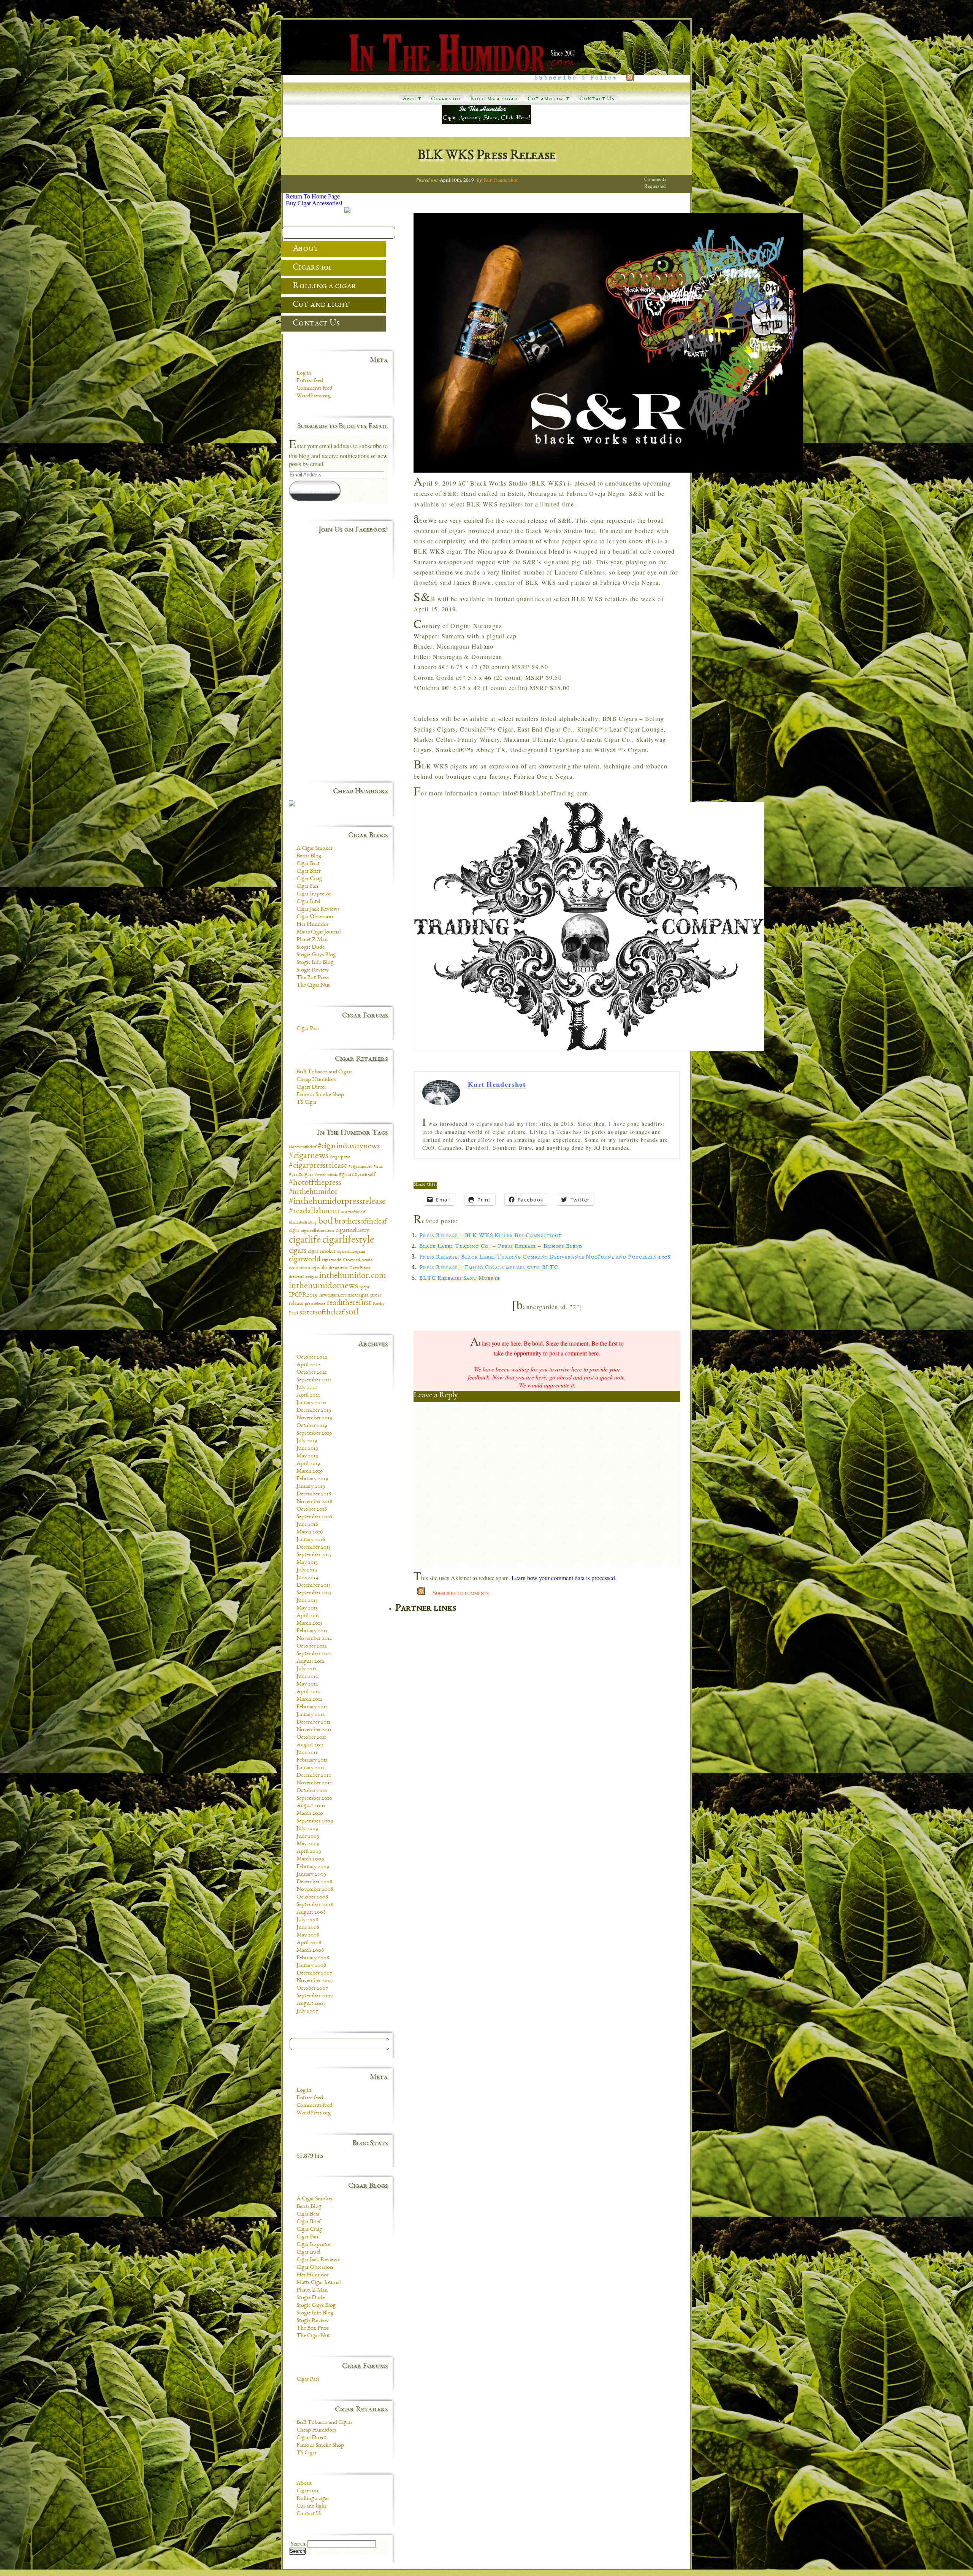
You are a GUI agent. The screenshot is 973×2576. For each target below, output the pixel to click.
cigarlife (305, 1240)
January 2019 (311, 1487)
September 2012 (314, 1654)
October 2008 (312, 1897)
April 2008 (309, 1943)
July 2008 (307, 1920)
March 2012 (310, 1700)
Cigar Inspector (314, 894)
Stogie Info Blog (315, 963)
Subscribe (315, 490)
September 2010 (314, 1798)
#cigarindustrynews (349, 1146)
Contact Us (597, 99)
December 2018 (314, 1494)
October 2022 (312, 1357)
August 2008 (311, 1913)
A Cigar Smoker (315, 849)
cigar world (332, 1260)
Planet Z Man (312, 940)
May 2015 (307, 1563)
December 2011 (313, 1722)
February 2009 (313, 1867)
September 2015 (314, 1555)
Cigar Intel (308, 902)
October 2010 (312, 1791)
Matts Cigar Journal (319, 932)
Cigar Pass (308, 1029)
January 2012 (311, 1715)
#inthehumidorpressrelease (337, 1202)
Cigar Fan (307, 887)
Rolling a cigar (494, 99)
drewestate (338, 1268)
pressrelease (315, 1304)
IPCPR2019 (303, 1295)
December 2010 (314, 1776)
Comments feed (314, 389)
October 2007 (312, 1989)
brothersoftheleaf (361, 1222)
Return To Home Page (313, 196)
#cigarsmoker (360, 1167)
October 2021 (312, 1373)
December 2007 (314, 1973)
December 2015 (314, 1548)
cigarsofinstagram (351, 1252)
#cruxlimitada (326, 1175)
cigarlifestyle (348, 1240)
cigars (298, 1251)
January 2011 (310, 1768)
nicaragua (358, 1295)
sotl (352, 1313)
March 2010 (310, 1814)
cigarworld (305, 1260)
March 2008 (310, 1951)
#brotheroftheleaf (303, 1147)
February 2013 (312, 1631)
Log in (304, 373)
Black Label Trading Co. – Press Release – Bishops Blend (501, 1247)
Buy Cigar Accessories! (314, 203)
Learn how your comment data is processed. (564, 1578)
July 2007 (307, 2011)
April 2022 (309, 1365)
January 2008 (311, 1966)
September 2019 (314, 1433)
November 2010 (315, 1783)
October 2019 (312, 1426)
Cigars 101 (446, 99)
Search (298, 2544)
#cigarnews (309, 1156)
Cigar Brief (309, 871)
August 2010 (311, 1806)
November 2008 (315, 1890)
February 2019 (312, 1479)
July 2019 (307, 1441)
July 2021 (307, 1388)
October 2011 (311, 1738)
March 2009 (310, 1859)
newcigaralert (333, 1295)
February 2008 (313, 1958)
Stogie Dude (311, 948)
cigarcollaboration (318, 1231)
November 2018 (314, 1502)
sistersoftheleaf (322, 1313)
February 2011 (312, 1760)
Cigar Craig (309, 879)
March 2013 (309, 1624)
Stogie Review (313, 970)
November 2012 (314, 1639)
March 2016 (310, 1532)
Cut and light (549, 99)
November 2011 (314, 1730)
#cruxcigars (301, 1175)
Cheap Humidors (316, 1080)
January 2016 (311, 1540)
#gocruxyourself (357, 1175)
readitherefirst (349, 1303)
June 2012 (307, 1677)
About (412, 99)
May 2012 (307, 1684)
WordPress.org (314, 396)
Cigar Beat (308, 864)
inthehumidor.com (353, 1276)
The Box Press (313, 978)
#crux (378, 1167)
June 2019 (307, 1449)
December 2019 (314, 1411)
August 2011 (310, 1745)
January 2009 (311, 1874)
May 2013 (307, 1608)
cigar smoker (322, 1251)
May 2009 (308, 1844)
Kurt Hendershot (501, 180)
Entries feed (310, 381)
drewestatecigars (303, 1277)
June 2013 (307, 1601)
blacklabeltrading (303, 1223)
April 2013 (308, 1616)
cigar (294, 1231)
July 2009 (307, 1829)
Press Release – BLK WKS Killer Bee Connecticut (490, 1236)
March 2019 (310, 1471)
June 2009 (308, 1836)
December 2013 (314, 1586)
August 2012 (311, 1662)
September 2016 (314, 1517)
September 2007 (315, 1996)
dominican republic (308, 1268)
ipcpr (364, 1287)
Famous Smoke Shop (320, 1095)
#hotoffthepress (315, 1183)
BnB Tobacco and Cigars (324, 1072)
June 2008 (308, 1928)
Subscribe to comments (461, 1593)
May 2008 (308, 1935)
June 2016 (307, 1525)
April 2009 (309, 1852)
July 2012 (307, 1669)
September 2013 (314, 1593)
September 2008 (315, 1905)
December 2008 (314, 1882)
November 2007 (315, 1981)
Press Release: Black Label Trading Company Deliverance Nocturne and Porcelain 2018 (545, 1257)
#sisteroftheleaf (353, 1212)
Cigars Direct (311, 1087)
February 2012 (312, 1707)
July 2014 (307, 1570)
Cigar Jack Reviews (318, 909)
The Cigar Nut (313, 986)
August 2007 (311, 2004)
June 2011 (307, 1753)
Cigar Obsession (315, 917)
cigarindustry (353, 1230)
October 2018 (312, 1509)
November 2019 (314, 1418)
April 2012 (308, 1692)
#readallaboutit (314, 1212)
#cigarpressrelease (318, 1166)
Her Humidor (313, 925)
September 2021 (314, 1380)
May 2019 (307, 1456)
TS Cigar (307, 1103)
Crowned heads (357, 1260)
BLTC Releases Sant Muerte (460, 1279)
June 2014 (307, 1578)
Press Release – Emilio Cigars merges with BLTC (489, 1268)
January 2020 (311, 1403)
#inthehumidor (313, 1192)
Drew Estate (360, 1268)
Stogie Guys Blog (316, 955)
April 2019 (308, 1464)
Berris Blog (309, 856)
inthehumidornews (323, 1286)
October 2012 (312, 1646)
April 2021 (308, 1395)
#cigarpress (340, 1157)
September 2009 (315, 1821)
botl (326, 1221)
